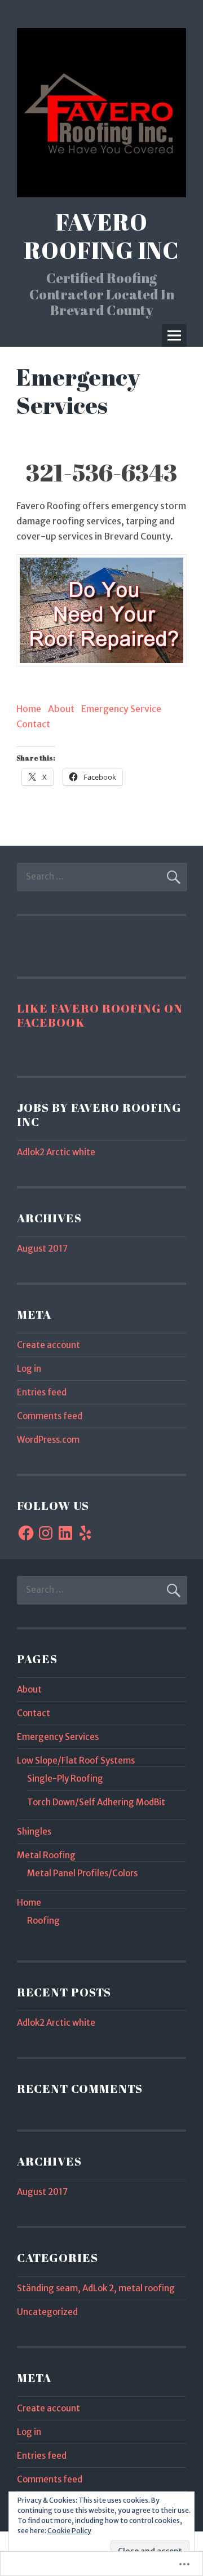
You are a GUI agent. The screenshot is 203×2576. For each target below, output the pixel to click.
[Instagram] (46, 1533)
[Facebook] (26, 1533)
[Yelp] (85, 1533)
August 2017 (42, 1249)
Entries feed (42, 1392)
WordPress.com (48, 1440)
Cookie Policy (69, 2531)
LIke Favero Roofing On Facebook (100, 1015)
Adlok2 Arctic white (56, 1152)
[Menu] (174, 335)
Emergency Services (58, 1737)
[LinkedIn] (65, 1533)
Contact (33, 724)
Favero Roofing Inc (102, 236)
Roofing (43, 1921)
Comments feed (50, 1416)
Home (29, 709)
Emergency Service (121, 709)
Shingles (34, 1832)
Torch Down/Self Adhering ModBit (96, 1802)
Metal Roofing (46, 1855)
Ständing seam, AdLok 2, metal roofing (96, 2288)
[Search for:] (102, 876)
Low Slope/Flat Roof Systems (76, 1760)
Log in (29, 1369)
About (61, 709)
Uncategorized (47, 2312)
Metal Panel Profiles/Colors (82, 1873)
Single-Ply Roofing (65, 1779)
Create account (48, 1345)
